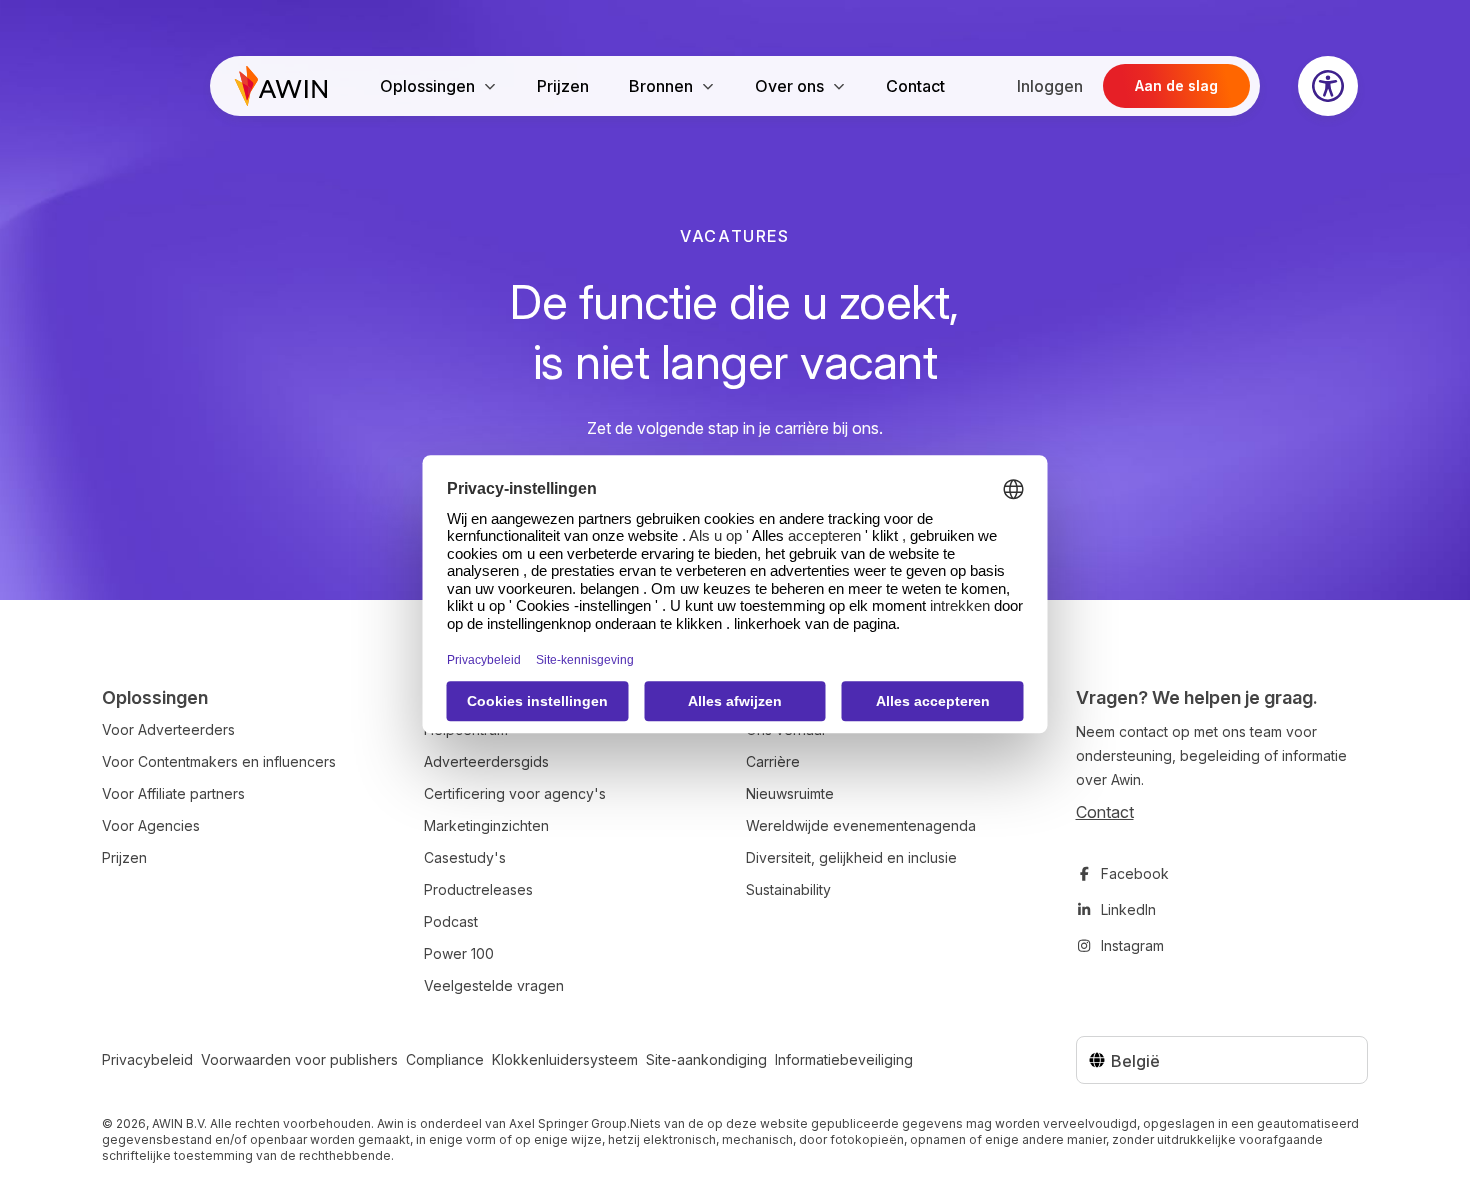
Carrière (773, 761)
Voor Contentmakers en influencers (219, 761)
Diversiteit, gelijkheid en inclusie (851, 857)
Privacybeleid (147, 1059)
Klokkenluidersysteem (565, 1059)
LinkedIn (1128, 909)
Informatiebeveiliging (844, 1059)
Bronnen (661, 86)
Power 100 (459, 953)
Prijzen (563, 86)
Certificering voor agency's (515, 793)
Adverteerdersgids (486, 761)
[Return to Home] (281, 86)
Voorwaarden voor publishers (299, 1059)
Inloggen (1050, 86)
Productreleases (478, 889)
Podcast (451, 921)
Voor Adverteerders (168, 729)
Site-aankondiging (706, 1059)
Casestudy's (465, 857)
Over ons (789, 86)
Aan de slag (1176, 85)
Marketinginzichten (486, 825)
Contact (915, 86)
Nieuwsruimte (790, 793)
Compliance (445, 1059)
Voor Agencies (151, 825)
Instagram (1132, 945)
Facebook (1135, 873)
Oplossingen (427, 86)
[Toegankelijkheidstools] (1328, 86)
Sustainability (788, 889)
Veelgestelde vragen (494, 985)
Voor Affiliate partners (173, 793)
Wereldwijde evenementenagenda (861, 825)
